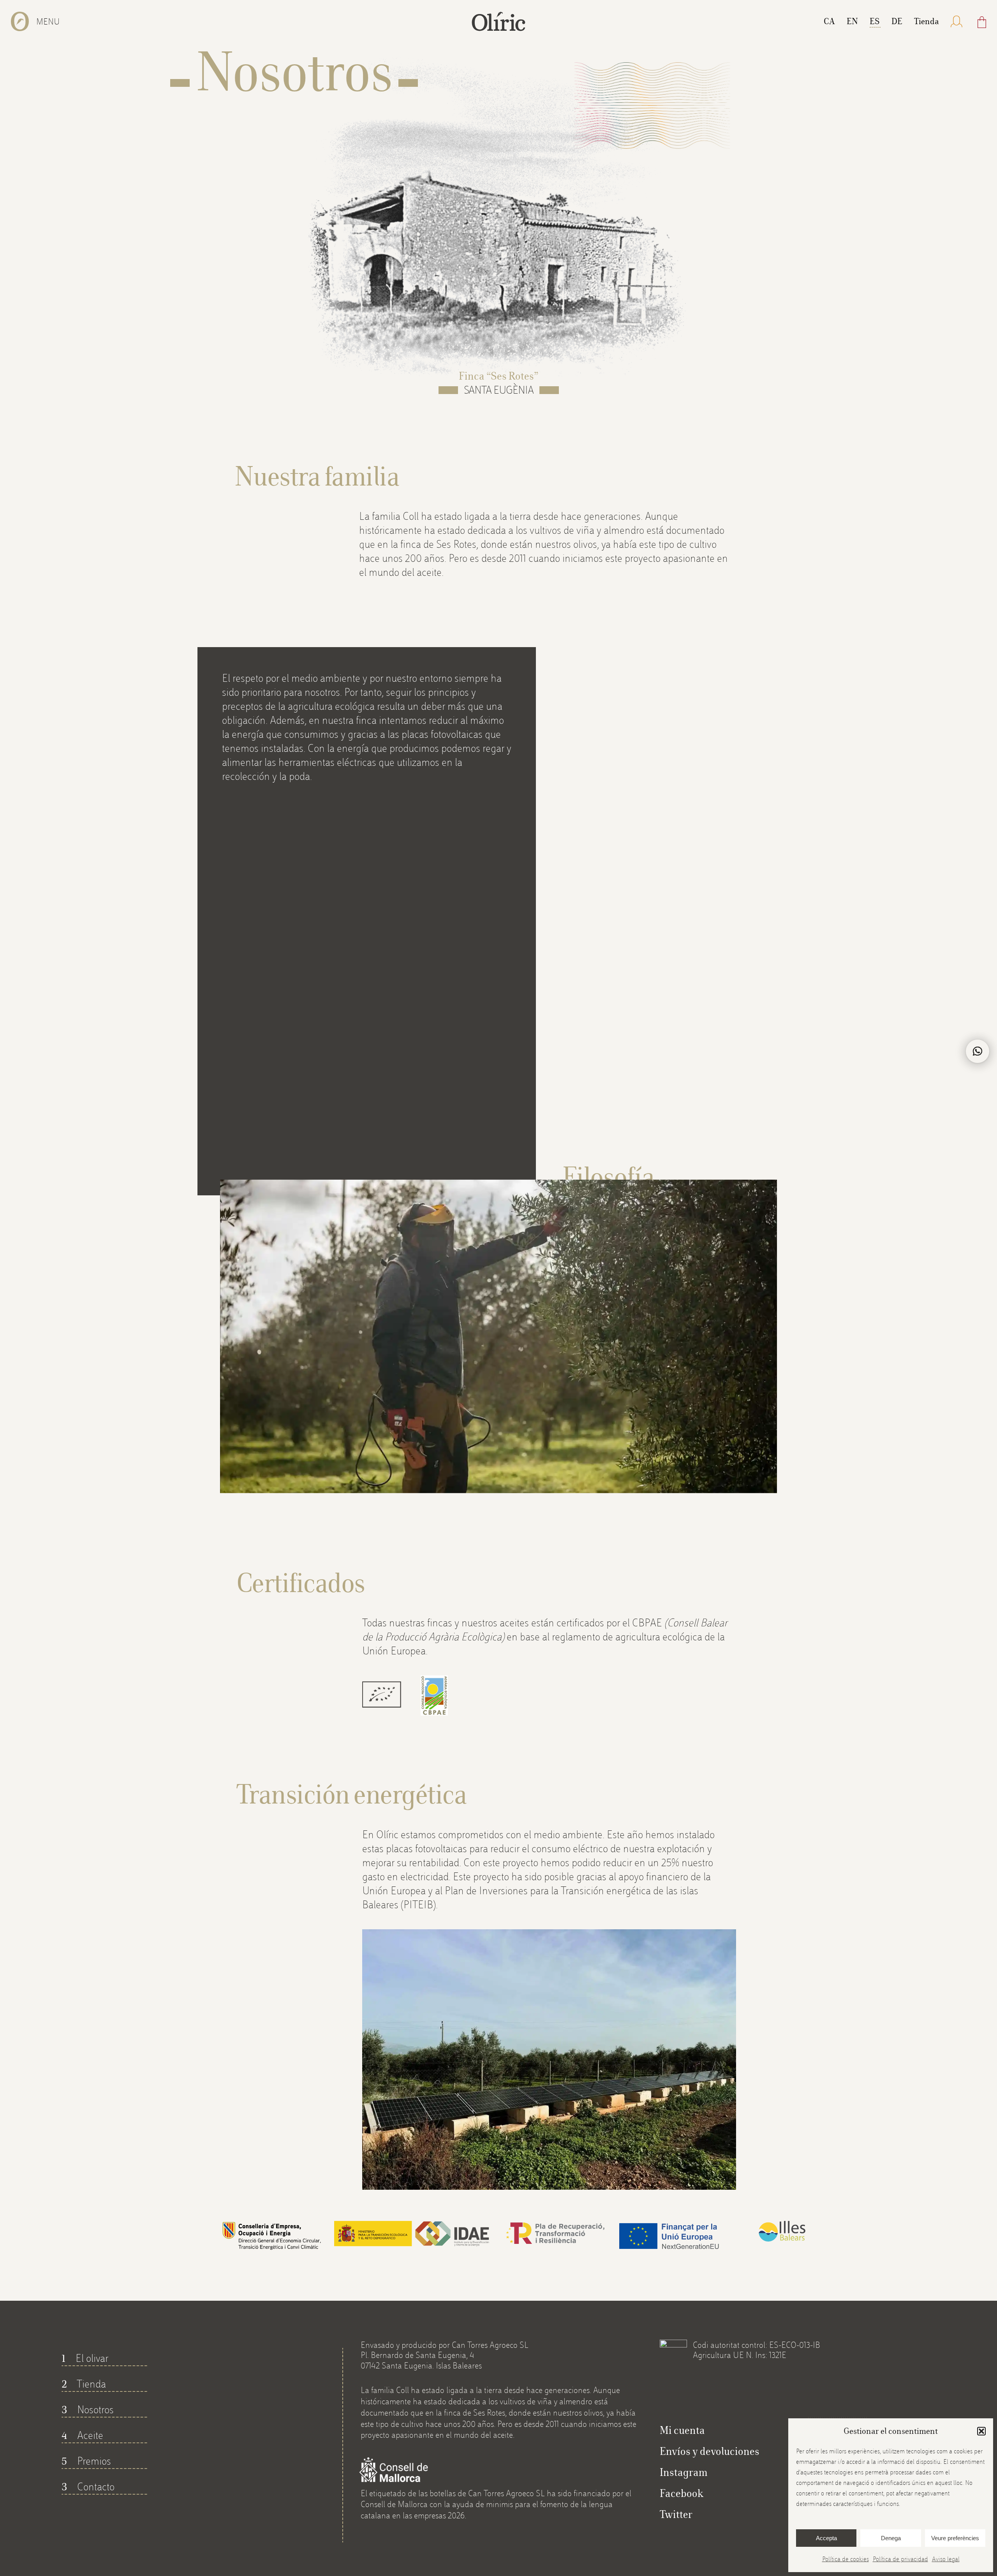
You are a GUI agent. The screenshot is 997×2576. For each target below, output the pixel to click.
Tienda (84, 2384)
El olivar (85, 2358)
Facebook (682, 2493)
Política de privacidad (900, 2559)
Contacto (88, 2487)
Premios (86, 2461)
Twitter (676, 2514)
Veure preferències (955, 2538)
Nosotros (88, 2410)
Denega (891, 2538)
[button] (981, 2431)
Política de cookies (846, 2559)
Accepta (826, 2538)
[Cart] (982, 22)
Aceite (82, 2435)
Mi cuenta (682, 2430)
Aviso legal (946, 2559)
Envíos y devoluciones (710, 2451)
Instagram (684, 2472)
